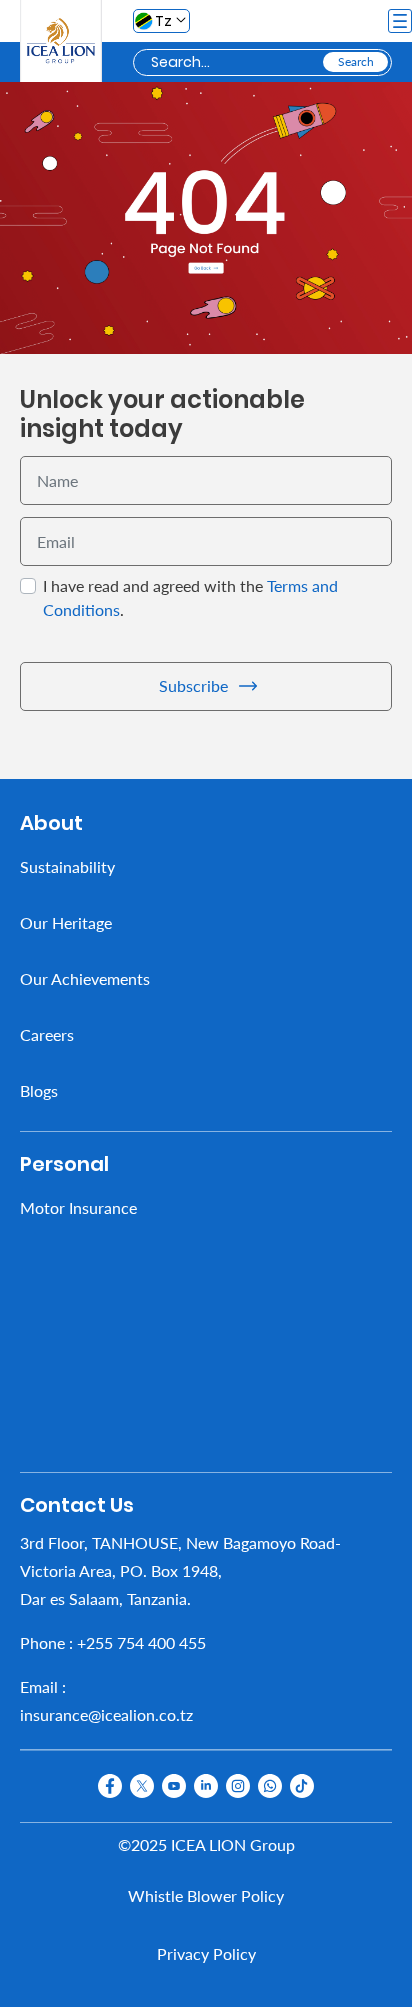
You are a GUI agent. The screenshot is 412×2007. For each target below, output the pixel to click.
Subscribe (193, 685)
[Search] (355, 62)
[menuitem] (206, 866)
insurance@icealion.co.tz (106, 1713)
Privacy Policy (206, 1953)
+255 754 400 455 (141, 1641)
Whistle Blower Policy (206, 1895)
